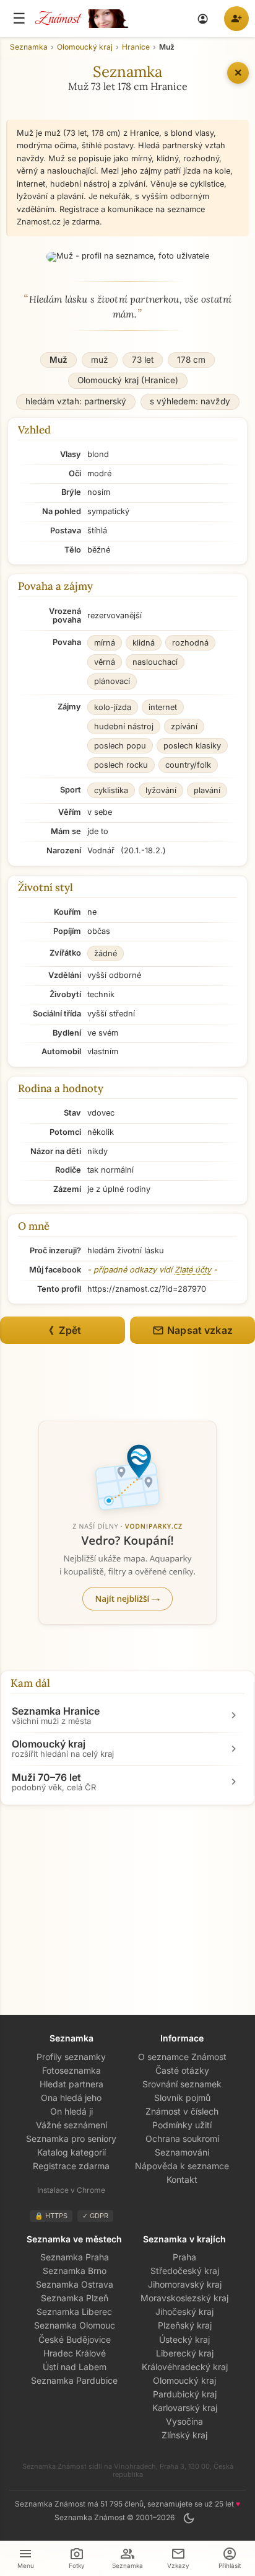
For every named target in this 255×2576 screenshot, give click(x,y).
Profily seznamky (71, 2057)
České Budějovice (75, 2339)
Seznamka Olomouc (75, 2325)
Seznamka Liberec (74, 2312)
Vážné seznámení (71, 2125)
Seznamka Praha (75, 2257)
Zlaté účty (193, 1270)
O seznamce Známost (182, 2057)
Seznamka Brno (75, 2271)
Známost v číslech (182, 2111)
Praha (184, 2257)
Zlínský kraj (184, 2435)
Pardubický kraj (185, 2394)
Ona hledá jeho (71, 2098)
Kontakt (182, 2179)
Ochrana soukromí (182, 2139)
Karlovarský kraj (185, 2408)
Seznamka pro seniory (71, 2139)
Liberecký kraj (185, 2353)
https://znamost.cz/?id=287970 (147, 1289)
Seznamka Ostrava (75, 2284)
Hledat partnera (71, 2084)
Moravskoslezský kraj (184, 2298)
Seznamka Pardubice (74, 2380)
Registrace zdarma (71, 2166)
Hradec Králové (75, 2353)
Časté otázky (182, 2070)
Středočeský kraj (185, 2271)
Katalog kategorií (71, 2152)
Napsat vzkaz (192, 1330)
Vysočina (184, 2421)
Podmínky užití (182, 2125)
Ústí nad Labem (75, 2367)
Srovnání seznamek (182, 2084)
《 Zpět (63, 1330)
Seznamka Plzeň (75, 2298)
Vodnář (101, 851)
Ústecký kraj (184, 2339)
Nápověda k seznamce (182, 2166)
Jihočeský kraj (184, 2312)
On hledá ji (71, 2111)
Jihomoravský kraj (185, 2284)
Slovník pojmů (182, 2098)
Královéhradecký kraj (185, 2367)
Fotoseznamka (71, 2070)
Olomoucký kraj (184, 2380)
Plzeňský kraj (185, 2325)
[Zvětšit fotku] (128, 257)
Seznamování (182, 2152)
